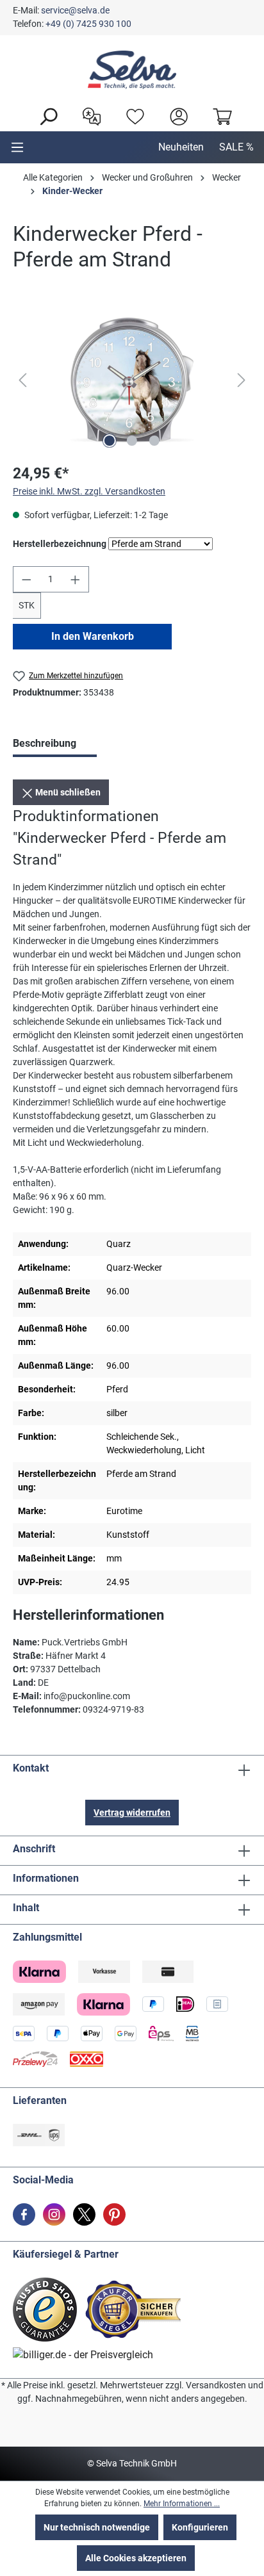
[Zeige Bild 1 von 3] (110, 441)
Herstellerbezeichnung (60, 543)
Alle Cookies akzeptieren (136, 2558)
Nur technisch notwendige (97, 2527)
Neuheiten (181, 147)
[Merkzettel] (132, 115)
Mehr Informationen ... (182, 2504)
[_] (132, 380)
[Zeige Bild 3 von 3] (154, 441)
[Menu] (17, 147)
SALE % (236, 147)
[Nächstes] (242, 380)
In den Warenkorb (93, 636)
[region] (132, 380)
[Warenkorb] (219, 115)
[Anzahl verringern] (26, 579)
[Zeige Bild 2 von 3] (132, 441)
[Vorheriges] (22, 380)
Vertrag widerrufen (132, 1813)
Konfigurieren (200, 2527)
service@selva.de (75, 10)
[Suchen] (45, 115)
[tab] (55, 745)
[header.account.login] (176, 115)
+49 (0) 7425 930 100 (88, 24)
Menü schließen (67, 792)
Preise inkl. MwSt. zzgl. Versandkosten (89, 491)
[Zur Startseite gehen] (132, 70)
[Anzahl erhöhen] (76, 579)
